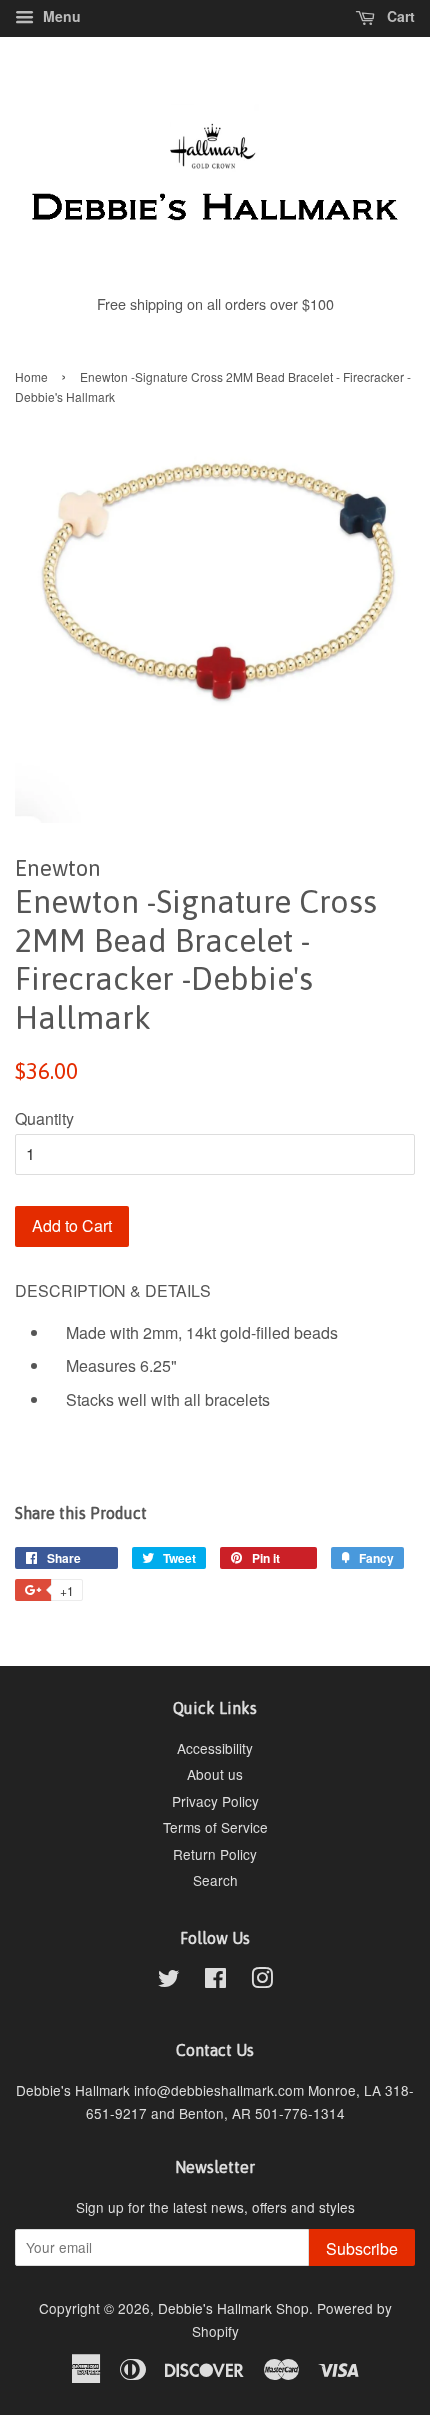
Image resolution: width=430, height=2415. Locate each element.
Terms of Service (215, 1827)
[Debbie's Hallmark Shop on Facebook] (215, 1981)
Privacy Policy (215, 1801)
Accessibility (215, 1748)
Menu (60, 16)
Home (31, 376)
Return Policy (215, 1854)
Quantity (44, 1118)
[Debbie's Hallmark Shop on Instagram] (262, 1981)
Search (215, 1880)
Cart (399, 16)
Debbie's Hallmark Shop (233, 2308)
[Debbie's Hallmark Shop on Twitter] (169, 1981)
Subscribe (362, 2248)
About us (215, 1774)
